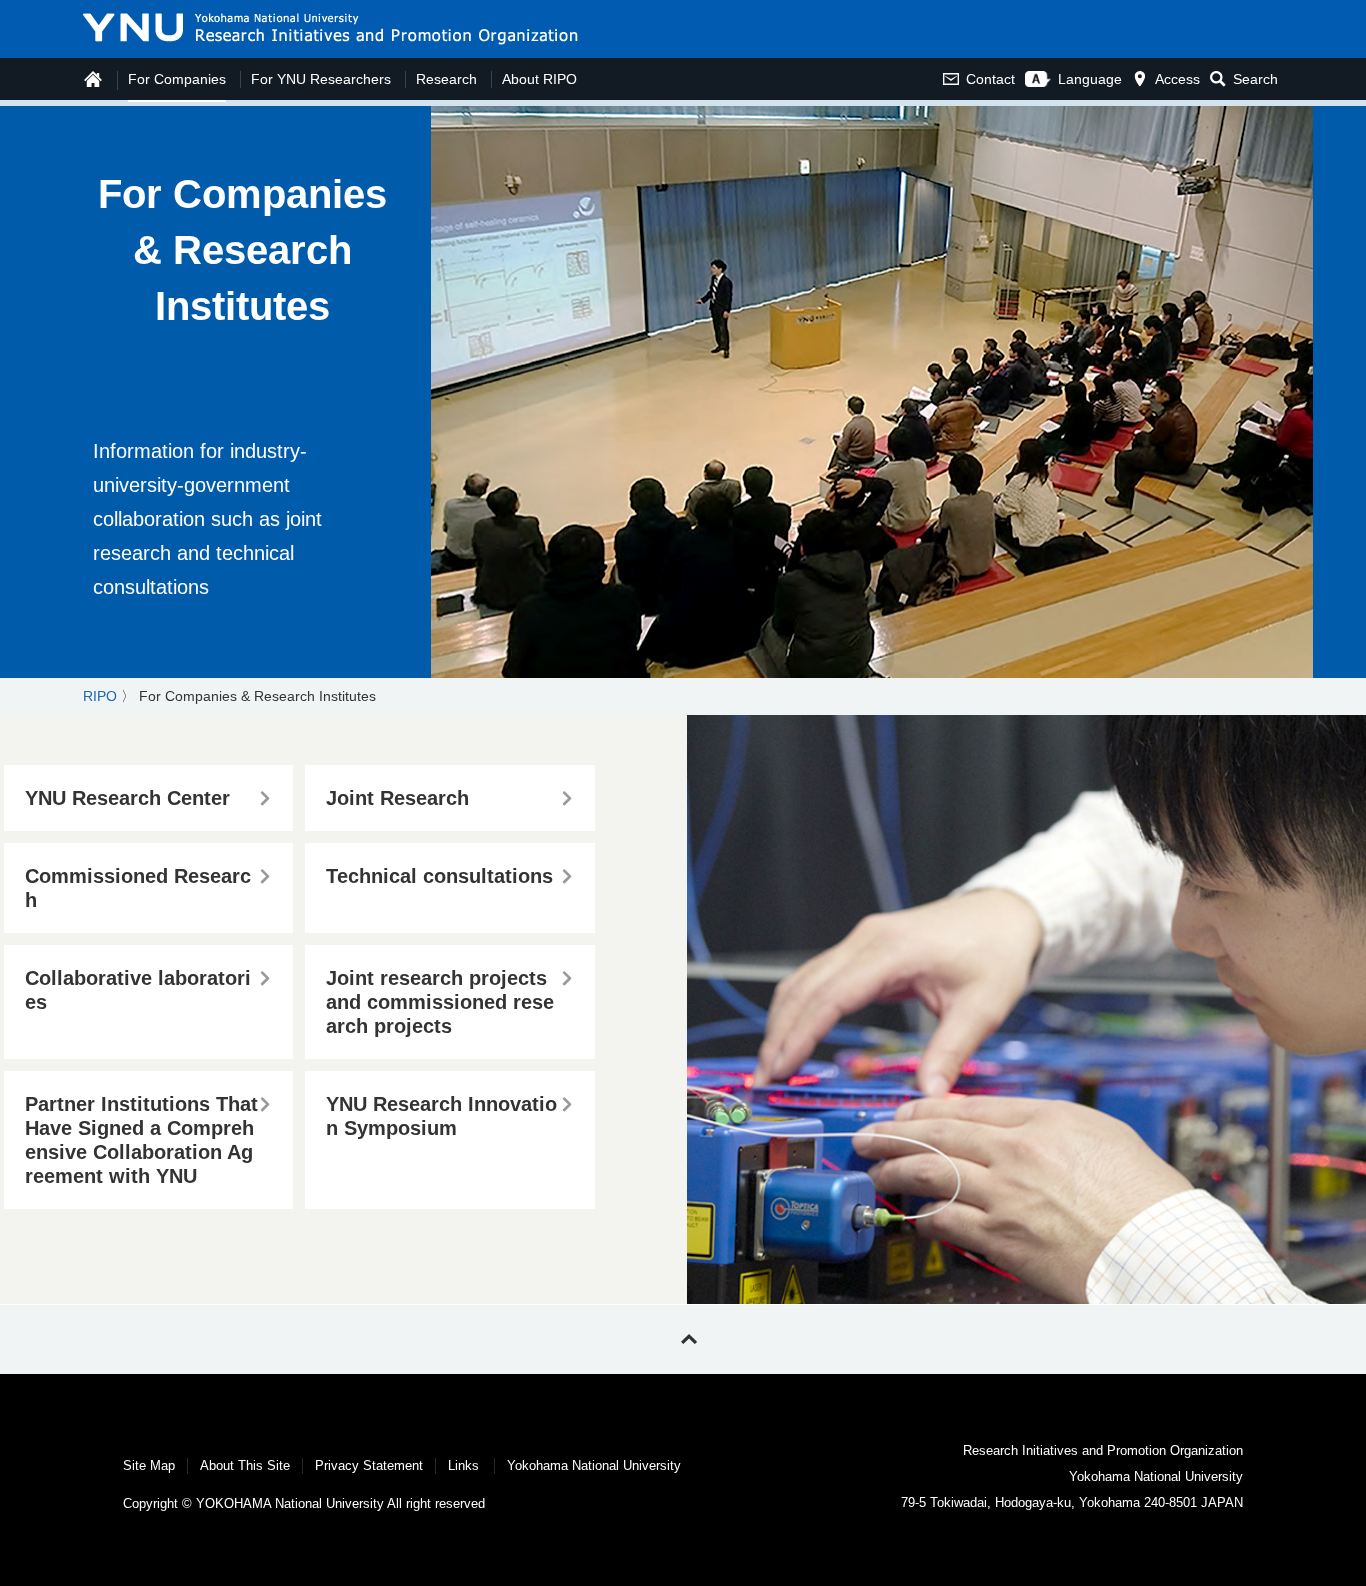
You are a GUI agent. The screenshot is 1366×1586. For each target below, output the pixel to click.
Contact (990, 79)
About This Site (245, 1465)
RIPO (100, 696)
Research (446, 79)
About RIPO (539, 79)
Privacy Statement (369, 1465)
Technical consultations (439, 876)
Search (1255, 79)
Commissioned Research (138, 888)
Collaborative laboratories (138, 990)
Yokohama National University (594, 1465)
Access (1177, 79)
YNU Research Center (127, 798)
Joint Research (397, 798)
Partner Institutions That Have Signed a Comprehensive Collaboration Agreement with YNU (141, 1140)
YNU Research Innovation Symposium (441, 1116)
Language (1090, 79)
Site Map (149, 1465)
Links (463, 1465)
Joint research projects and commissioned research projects (440, 1002)
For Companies (177, 79)
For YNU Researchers (321, 79)
